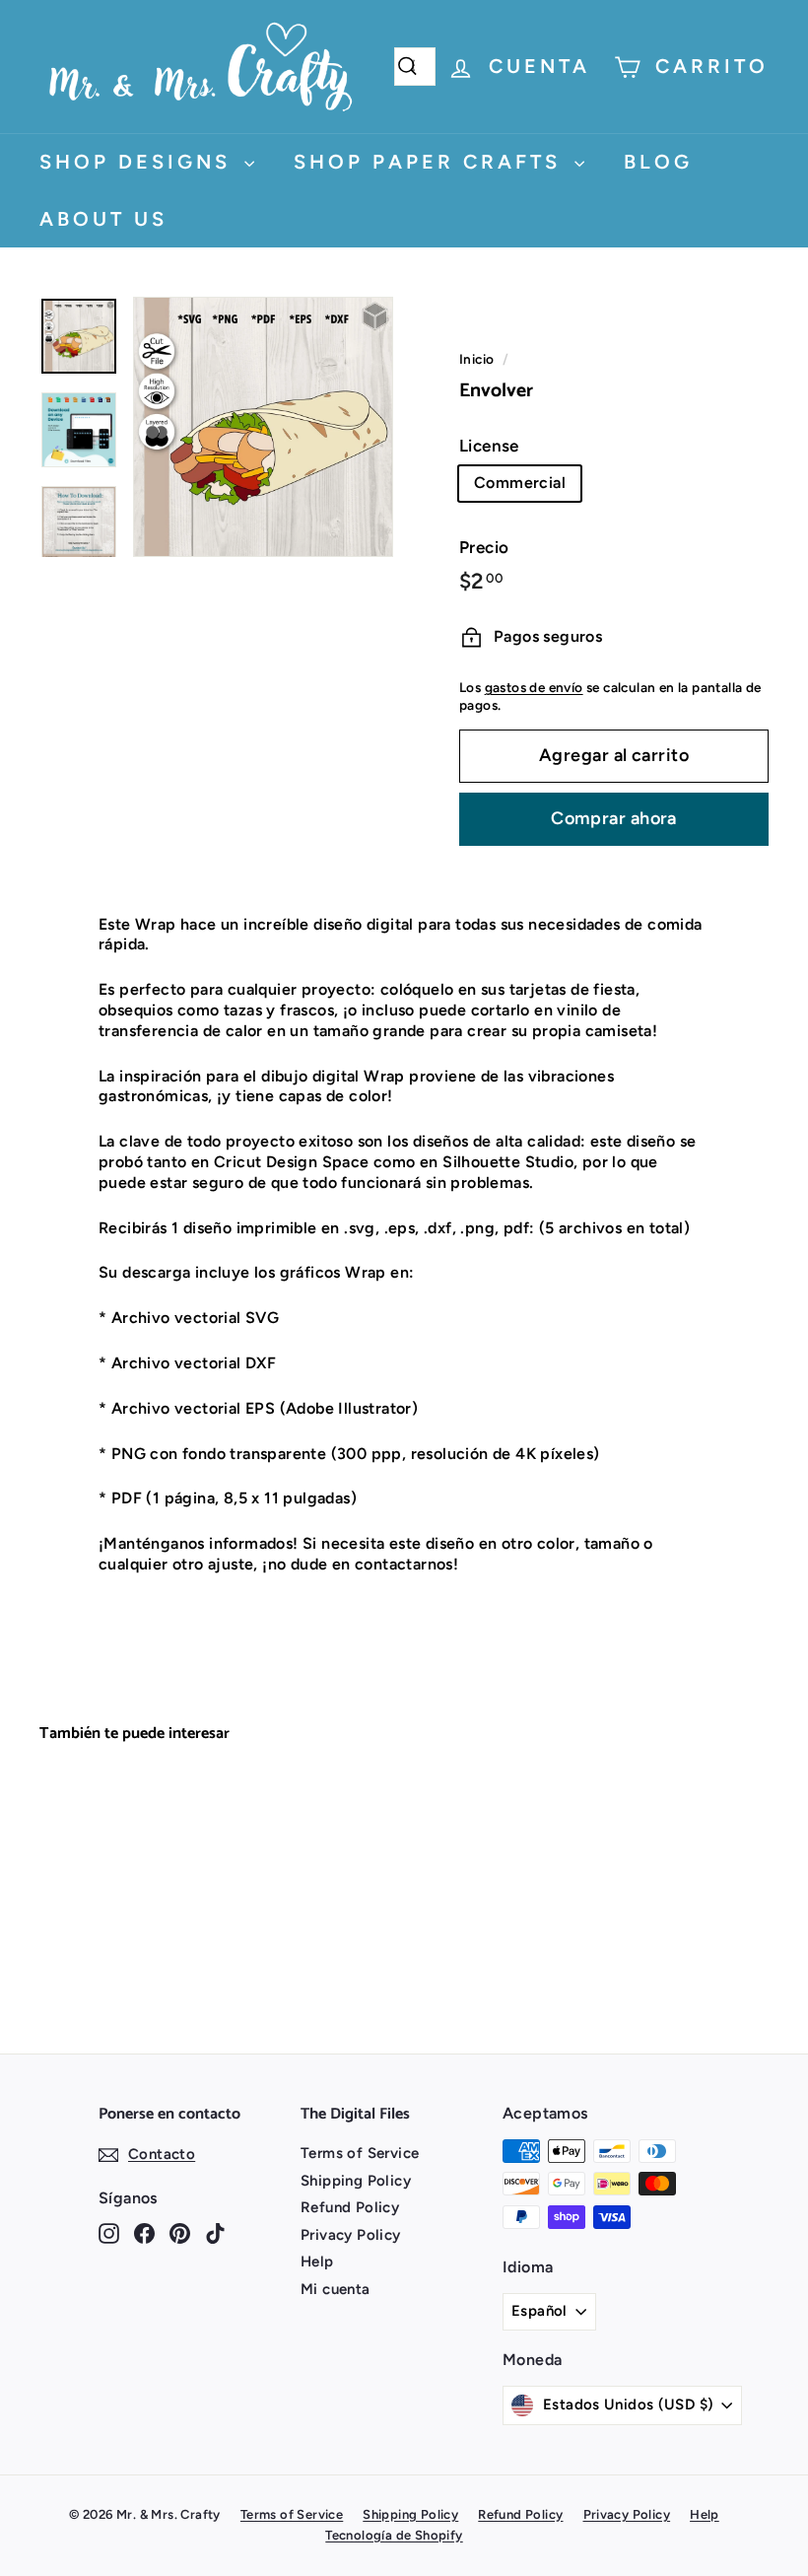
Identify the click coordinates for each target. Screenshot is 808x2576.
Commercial (520, 483)
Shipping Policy (356, 2181)
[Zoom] (263, 427)
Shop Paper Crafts (432, 162)
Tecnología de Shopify (394, 2535)
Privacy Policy (351, 2235)
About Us (103, 219)
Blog (658, 162)
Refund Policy (350, 2207)
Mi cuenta (336, 2289)
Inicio (476, 359)
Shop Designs (139, 162)
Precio (484, 547)
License (489, 446)
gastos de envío (534, 687)
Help (317, 2262)
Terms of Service (360, 2153)
